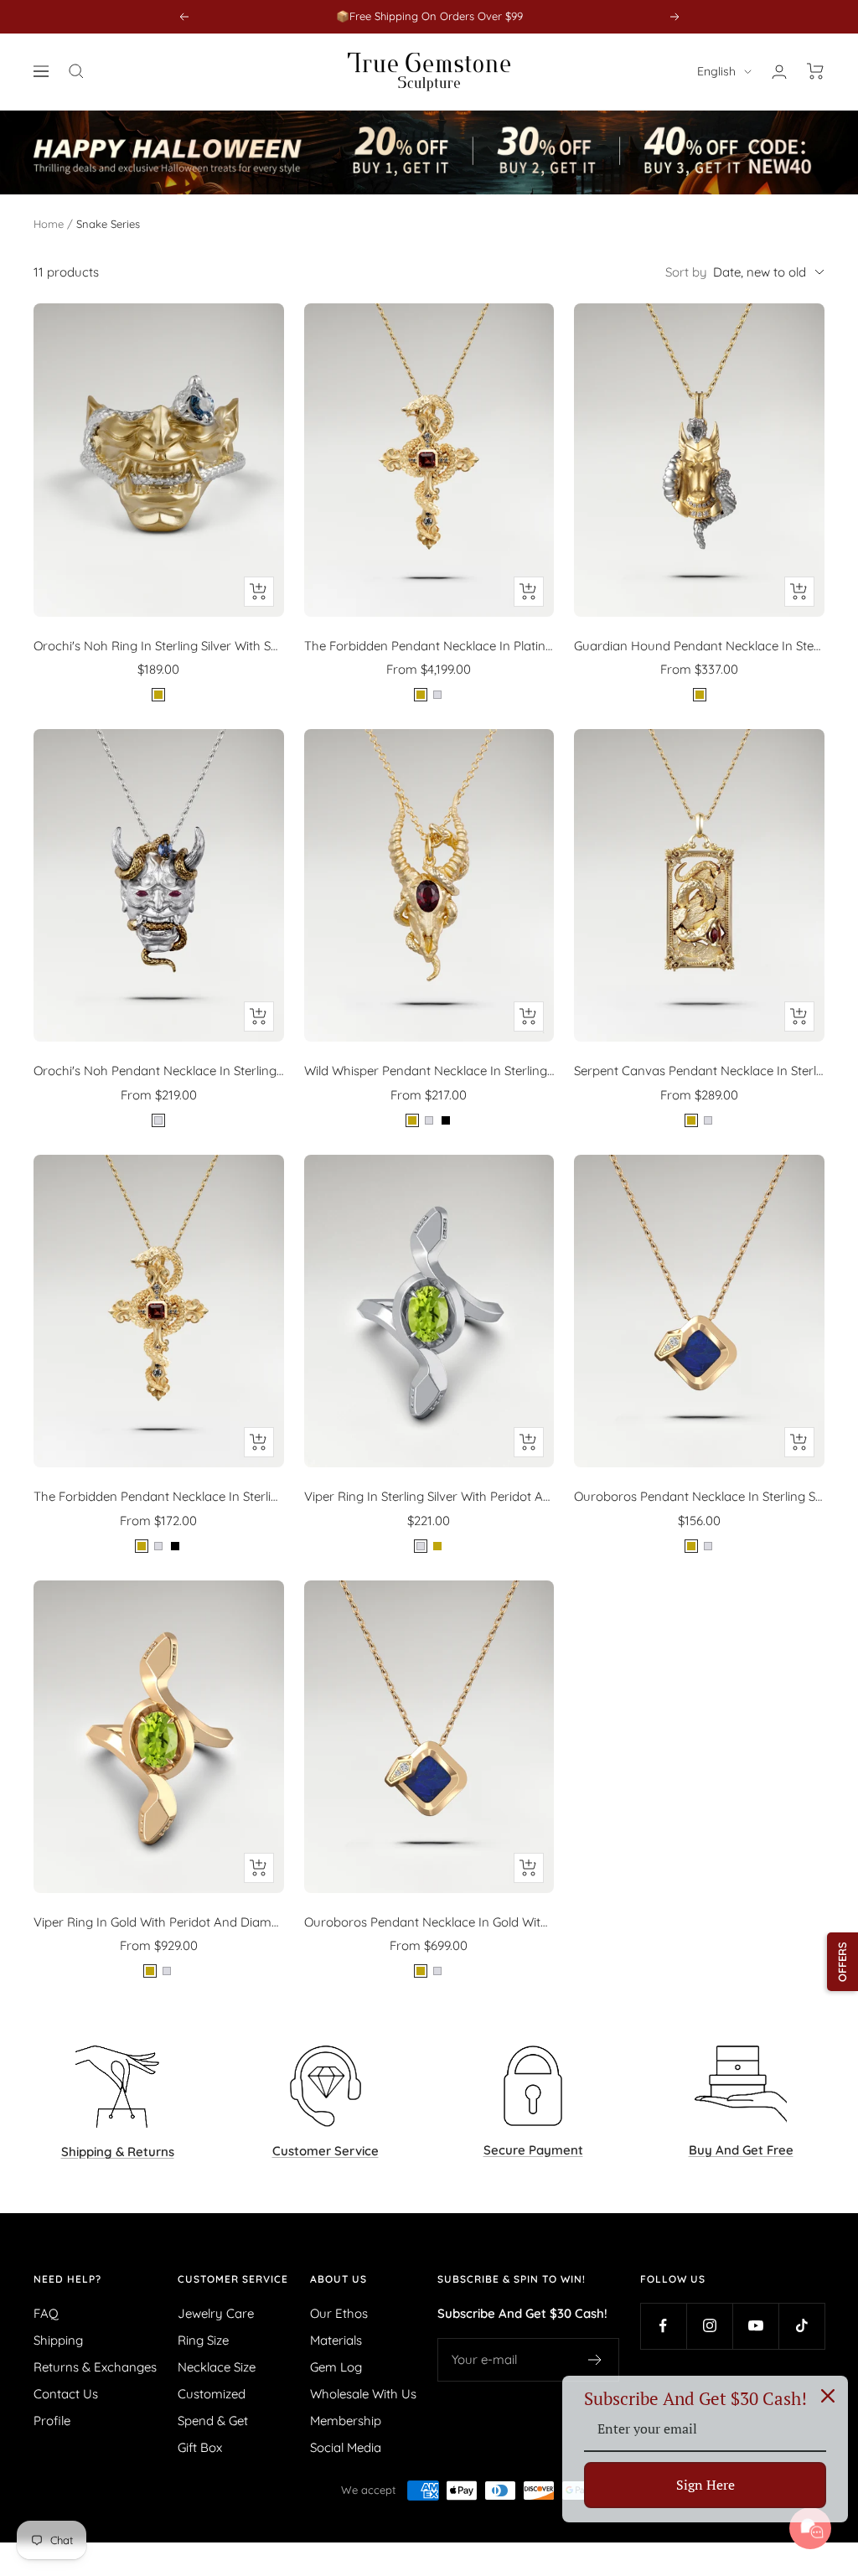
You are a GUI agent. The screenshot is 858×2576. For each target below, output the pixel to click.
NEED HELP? (67, 2279)
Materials (336, 2340)
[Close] (828, 2396)
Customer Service (233, 2279)
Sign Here (706, 2485)
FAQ (46, 2313)
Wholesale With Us (363, 2394)
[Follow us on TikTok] (801, 2326)
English (716, 71)
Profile (52, 2421)
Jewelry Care (216, 2313)
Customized (212, 2394)
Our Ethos (339, 2313)
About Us (339, 2279)
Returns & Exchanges (95, 2367)
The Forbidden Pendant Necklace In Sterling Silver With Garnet (159, 1496)
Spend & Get (213, 2421)
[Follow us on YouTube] (755, 2326)
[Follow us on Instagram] (709, 2326)
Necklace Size (217, 2367)
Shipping (58, 2340)
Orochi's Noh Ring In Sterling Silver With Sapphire (159, 646)
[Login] (779, 72)
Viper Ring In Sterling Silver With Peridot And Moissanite (429, 1496)
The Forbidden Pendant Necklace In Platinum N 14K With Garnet (429, 646)
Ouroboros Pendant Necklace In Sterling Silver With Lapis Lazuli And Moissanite (699, 1496)
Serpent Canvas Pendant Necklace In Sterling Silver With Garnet (699, 1071)
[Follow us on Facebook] (663, 2326)
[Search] (76, 71)
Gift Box (200, 2447)
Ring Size (203, 2340)
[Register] (595, 2360)
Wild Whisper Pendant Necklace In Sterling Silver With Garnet (429, 1071)
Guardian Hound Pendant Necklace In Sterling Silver (699, 646)
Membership (346, 2421)
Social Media (346, 2447)
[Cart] (816, 71)
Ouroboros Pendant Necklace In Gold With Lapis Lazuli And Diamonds (429, 1922)
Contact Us (66, 2394)
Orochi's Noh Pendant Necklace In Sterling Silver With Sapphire (159, 1071)
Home (49, 224)
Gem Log (336, 2367)
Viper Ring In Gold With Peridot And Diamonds (159, 1922)
